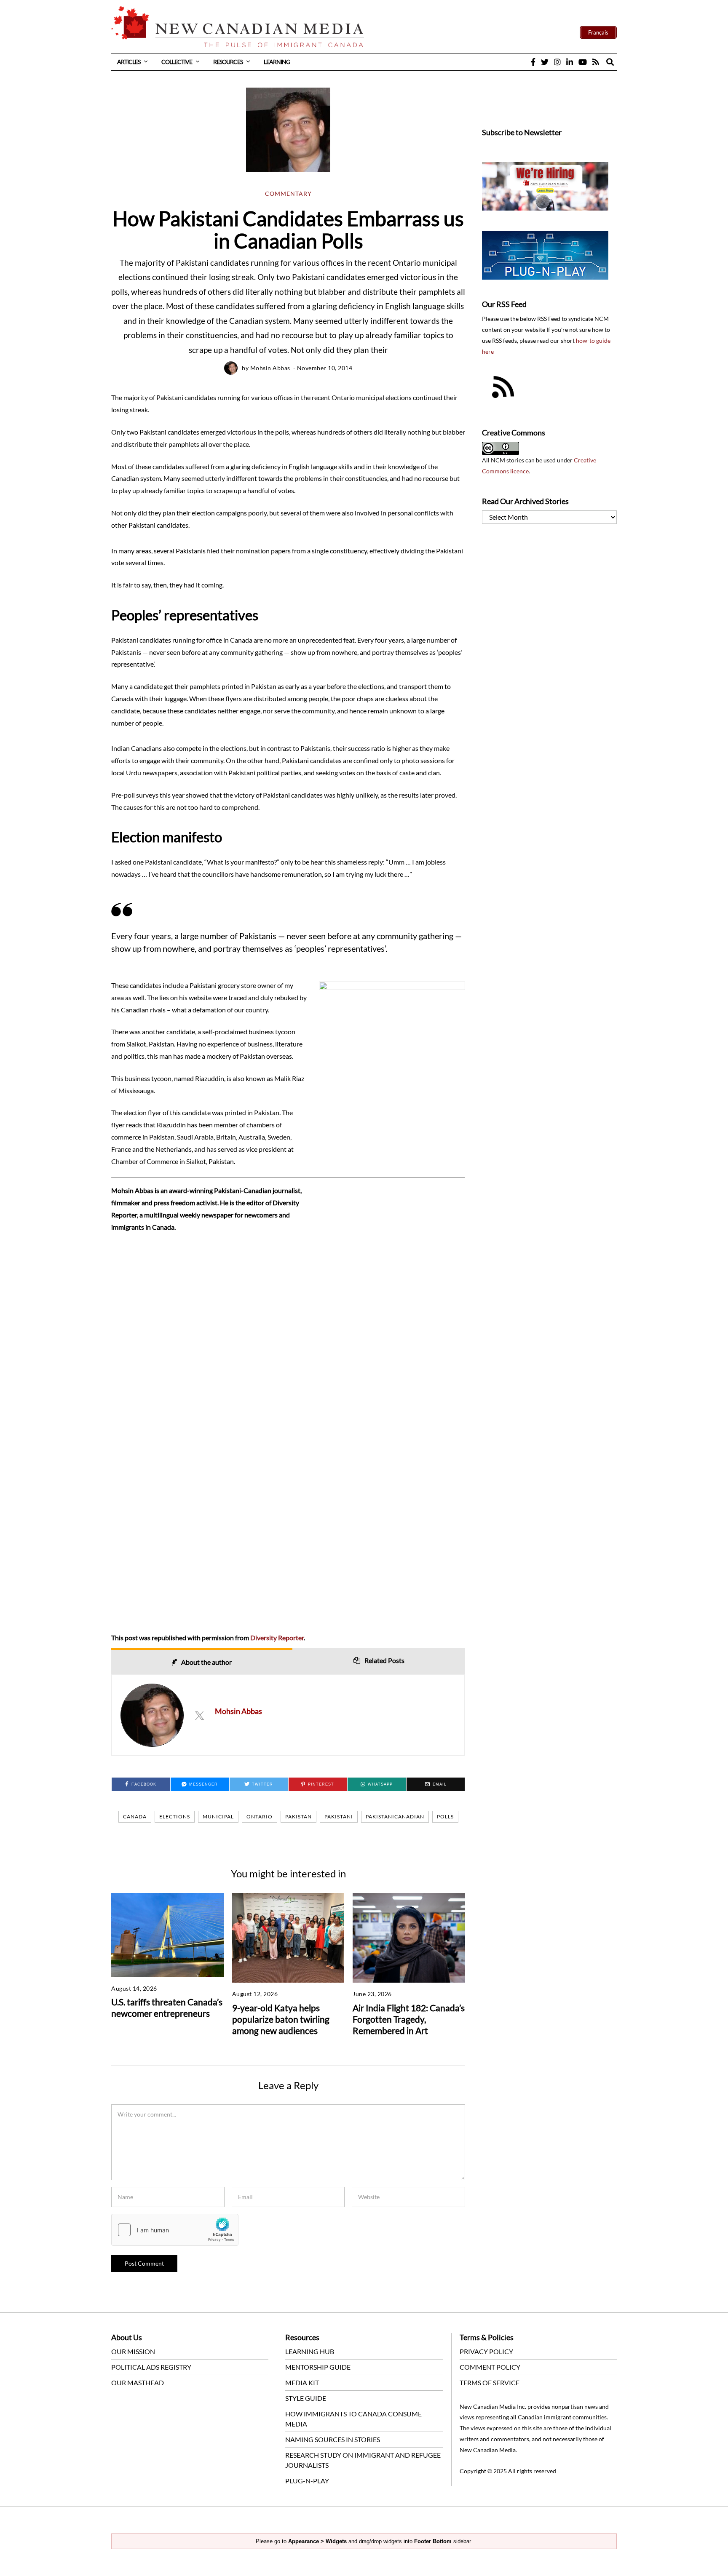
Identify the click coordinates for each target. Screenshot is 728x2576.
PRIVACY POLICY (486, 2351)
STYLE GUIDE (306, 2398)
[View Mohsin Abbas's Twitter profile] (199, 1715)
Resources (228, 62)
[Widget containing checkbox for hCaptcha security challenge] (175, 2230)
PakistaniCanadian (395, 1817)
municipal (218, 1817)
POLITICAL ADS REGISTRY (151, 2367)
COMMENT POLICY (490, 2367)
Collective (177, 62)
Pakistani (339, 1817)
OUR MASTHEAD (138, 2382)
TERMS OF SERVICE (490, 2382)
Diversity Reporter (277, 1638)
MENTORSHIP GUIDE (318, 2367)
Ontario (260, 1817)
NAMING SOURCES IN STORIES (333, 2439)
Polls (445, 1817)
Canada (135, 1817)
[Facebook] (533, 62)
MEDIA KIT (302, 2382)
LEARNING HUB (310, 2351)
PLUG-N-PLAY (307, 2481)
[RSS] (596, 62)
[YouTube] (583, 62)
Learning (277, 62)
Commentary (288, 194)
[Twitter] (545, 62)
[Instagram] (557, 62)
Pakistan (298, 1817)
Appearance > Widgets (317, 2541)
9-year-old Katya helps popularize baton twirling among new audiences (281, 2019)
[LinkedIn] (570, 62)
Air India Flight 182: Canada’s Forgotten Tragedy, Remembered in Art (409, 2019)
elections (175, 1817)
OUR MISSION (133, 2351)
